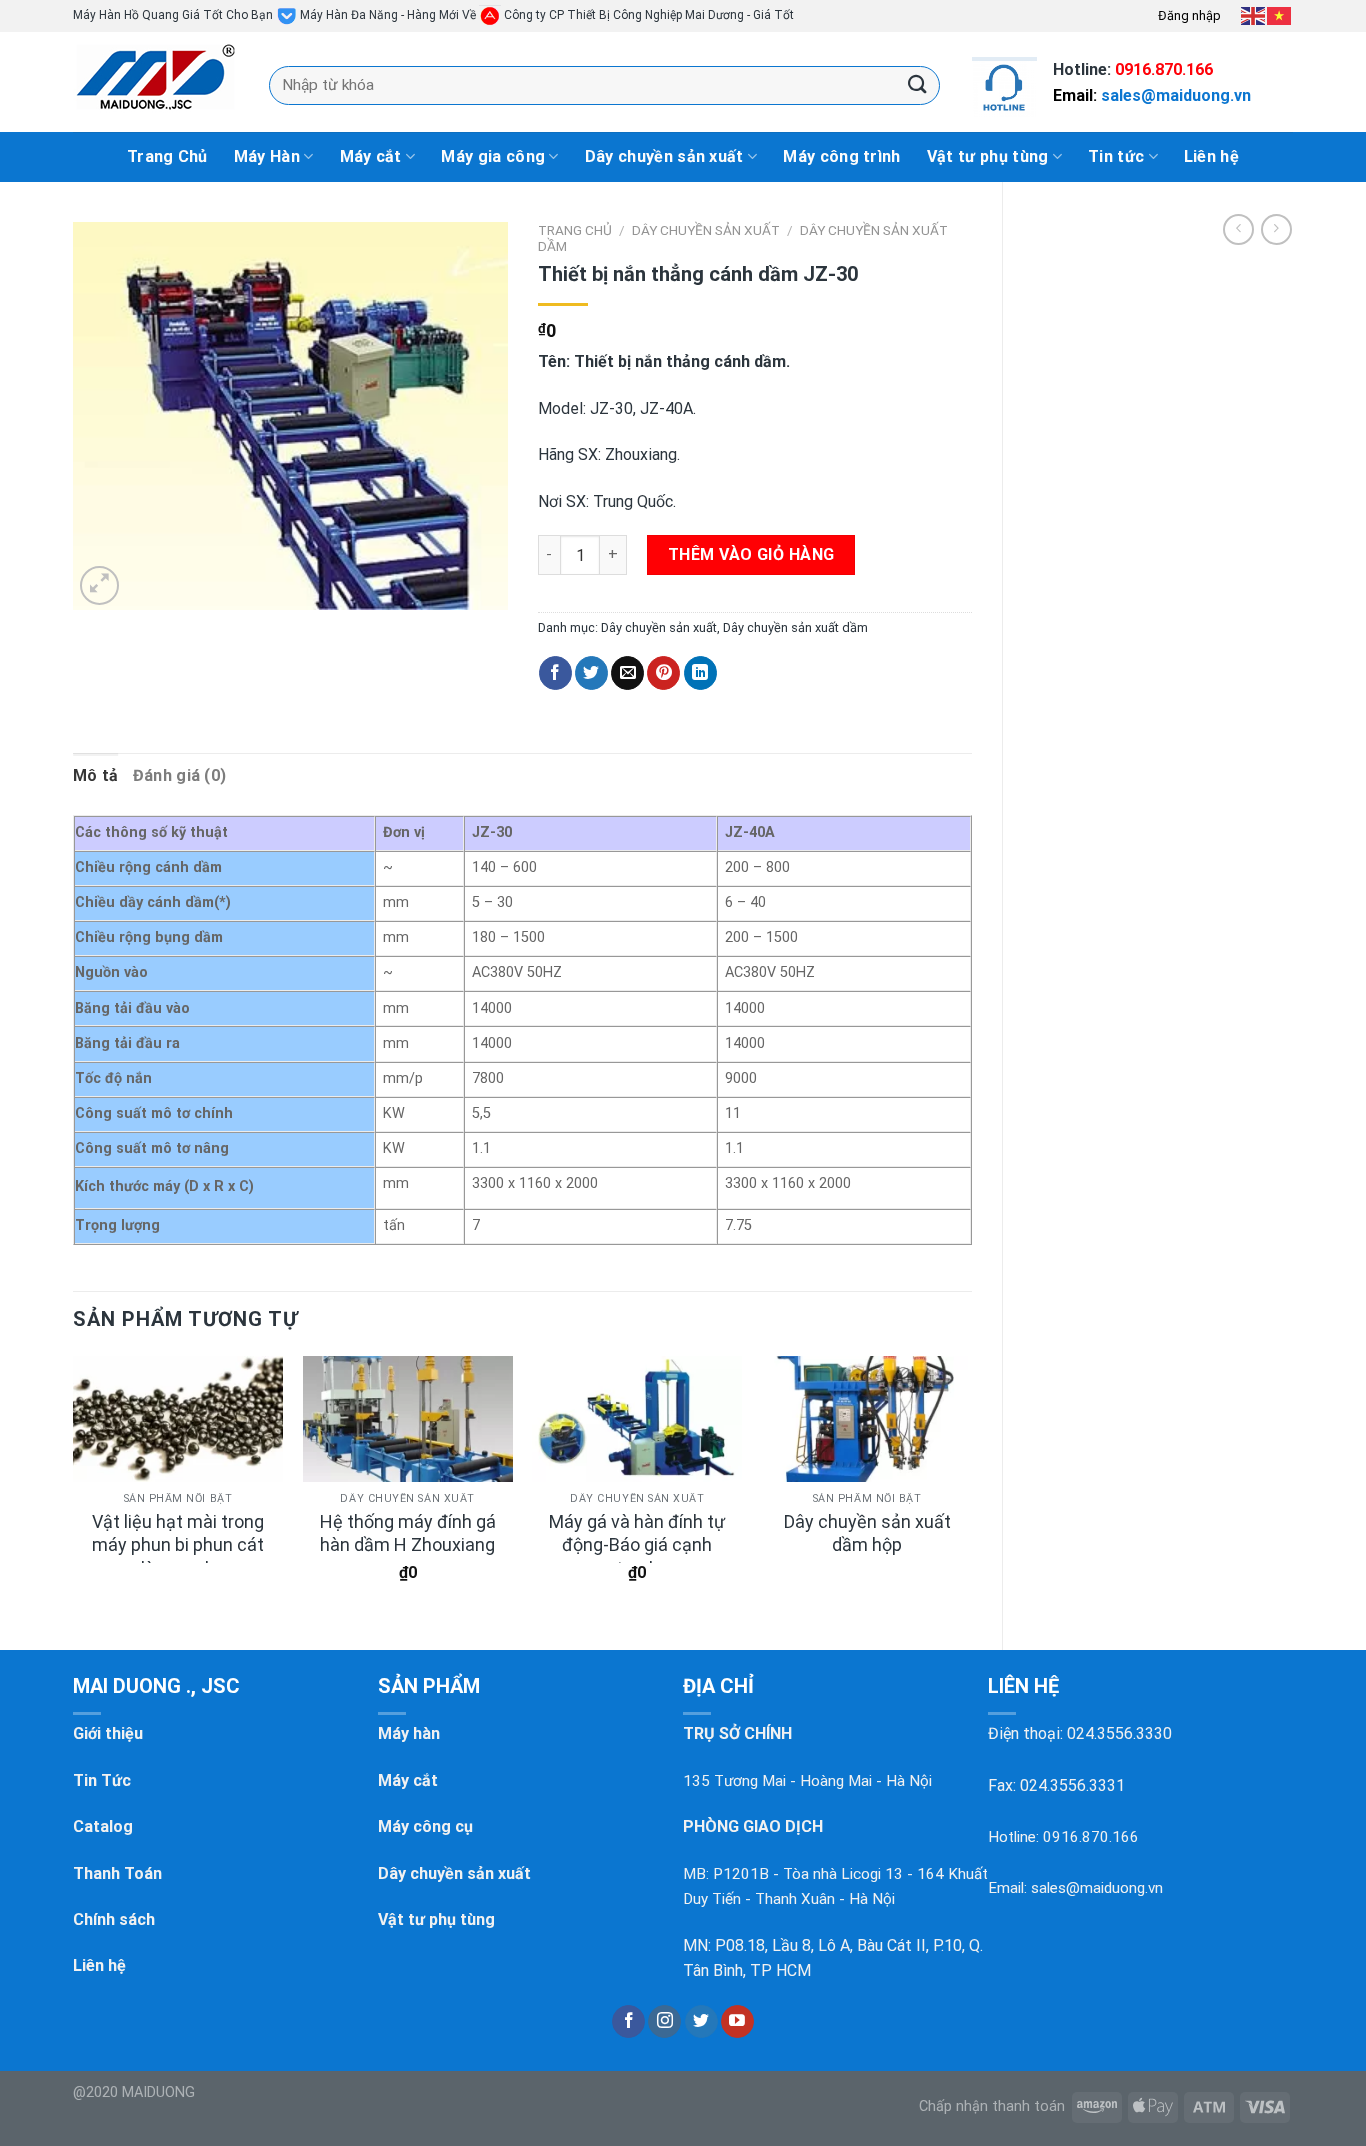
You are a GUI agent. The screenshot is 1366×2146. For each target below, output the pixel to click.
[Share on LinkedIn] (700, 673)
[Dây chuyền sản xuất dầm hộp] (867, 1419)
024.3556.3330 (1119, 1733)
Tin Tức (102, 1780)
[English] (1254, 15)
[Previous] (74, 1486)
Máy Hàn (267, 156)
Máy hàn (409, 1733)
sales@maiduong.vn (1176, 95)
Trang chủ (575, 230)
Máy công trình (841, 156)
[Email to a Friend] (627, 673)
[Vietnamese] (1280, 15)
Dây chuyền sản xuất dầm (795, 627)
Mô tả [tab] (96, 775)
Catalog (103, 1826)
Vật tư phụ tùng (988, 156)
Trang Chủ (167, 156)
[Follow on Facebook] (628, 2022)
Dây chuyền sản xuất (664, 156)
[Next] (971, 1486)
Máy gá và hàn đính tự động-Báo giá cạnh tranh (637, 1545)
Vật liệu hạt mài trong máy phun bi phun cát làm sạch (178, 1545)
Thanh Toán (117, 1873)
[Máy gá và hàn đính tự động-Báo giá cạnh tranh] (637, 1419)
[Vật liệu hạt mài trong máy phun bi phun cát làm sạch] (178, 1419)
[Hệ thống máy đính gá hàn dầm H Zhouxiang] (408, 1419)
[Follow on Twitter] (701, 2022)
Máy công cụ (425, 1826)
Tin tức (1116, 156)
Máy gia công (493, 156)
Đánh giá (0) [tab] (180, 775)
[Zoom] (99, 585)
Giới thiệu (108, 1733)
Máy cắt (371, 156)
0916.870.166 (1164, 69)
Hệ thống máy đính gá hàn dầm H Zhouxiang (408, 1533)
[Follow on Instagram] (664, 2022)
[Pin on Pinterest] (663, 673)
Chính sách (114, 1919)
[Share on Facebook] (555, 673)
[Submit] (918, 84)
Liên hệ (1211, 156)
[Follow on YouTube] (737, 2022)
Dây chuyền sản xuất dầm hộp (867, 1533)
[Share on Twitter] (591, 673)
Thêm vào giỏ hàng (751, 554)
